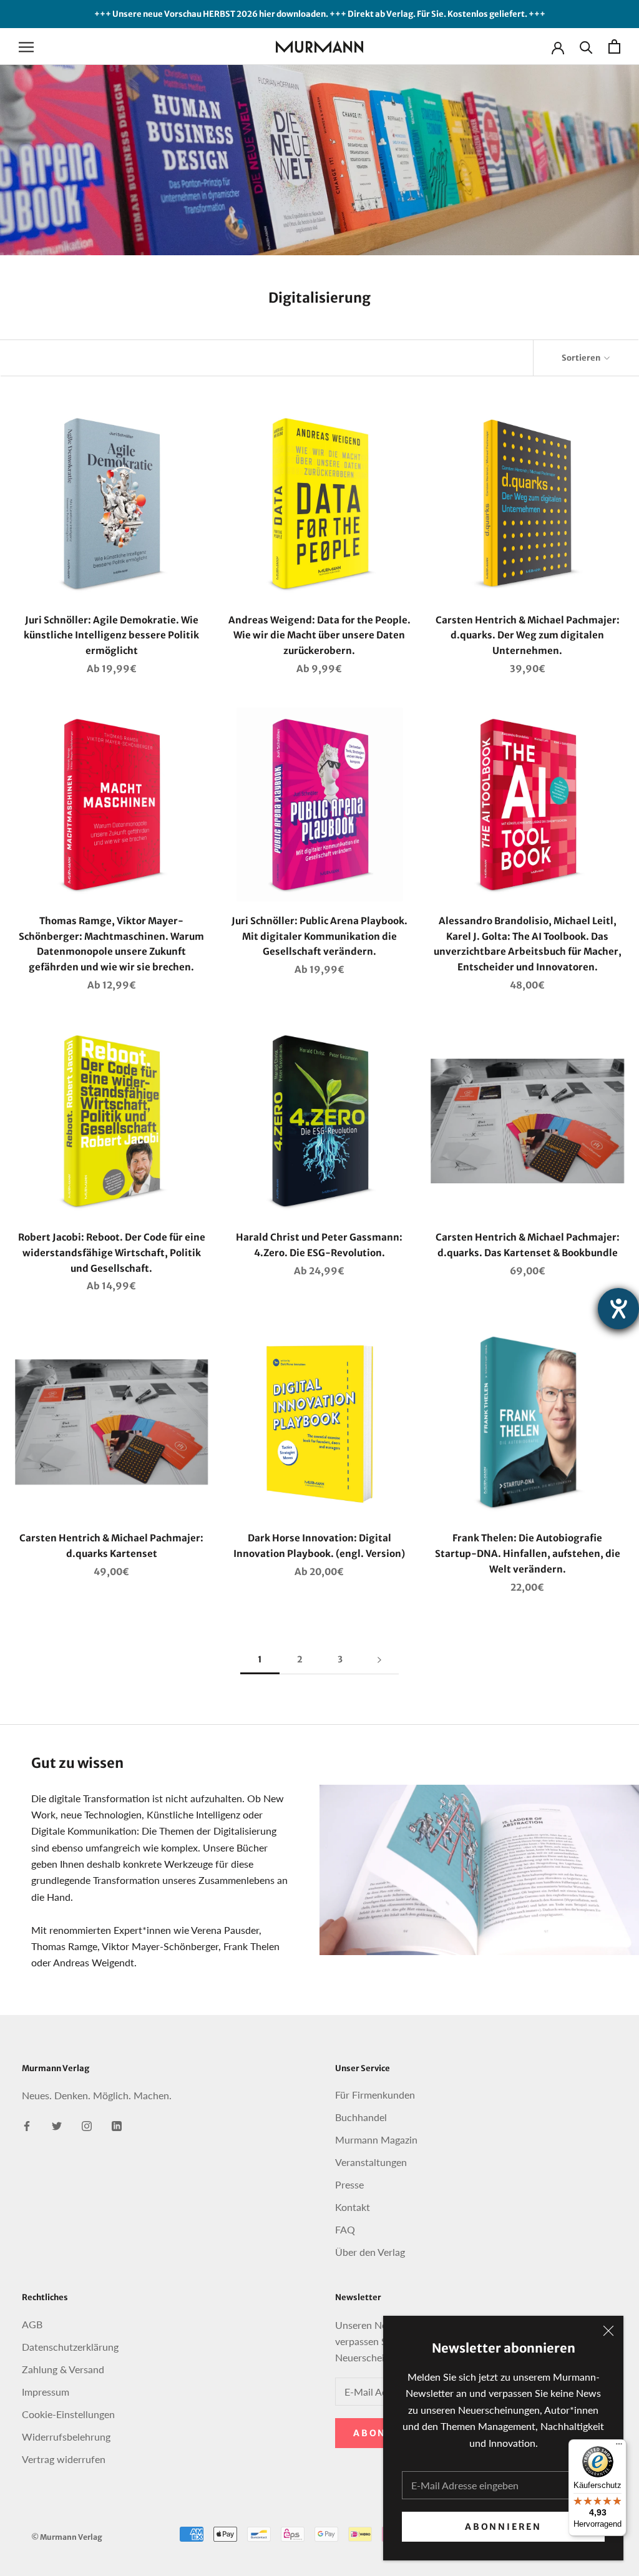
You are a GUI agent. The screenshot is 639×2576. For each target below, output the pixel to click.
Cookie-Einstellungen (68, 2414)
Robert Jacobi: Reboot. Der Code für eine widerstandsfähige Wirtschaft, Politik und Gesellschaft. (112, 1253)
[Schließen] (608, 2331)
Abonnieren (503, 2527)
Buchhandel (361, 2117)
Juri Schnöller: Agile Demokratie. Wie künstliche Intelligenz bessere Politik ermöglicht (111, 636)
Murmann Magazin (376, 2139)
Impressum (46, 2392)
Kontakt (353, 2207)
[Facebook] (27, 2125)
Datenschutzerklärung (70, 2347)
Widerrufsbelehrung (66, 2437)
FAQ (345, 2229)
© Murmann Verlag (67, 2537)
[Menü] (619, 2447)
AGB (32, 2324)
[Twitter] (57, 2125)
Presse (349, 2184)
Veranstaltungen (371, 2162)
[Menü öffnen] (26, 47)
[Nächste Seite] (379, 1660)
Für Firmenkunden (375, 2095)
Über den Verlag (370, 2252)
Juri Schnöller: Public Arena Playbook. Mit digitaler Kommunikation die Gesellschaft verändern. (319, 936)
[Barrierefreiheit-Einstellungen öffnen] (618, 1309)
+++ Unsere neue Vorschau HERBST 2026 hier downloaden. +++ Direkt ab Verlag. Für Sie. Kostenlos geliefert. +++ (320, 14)
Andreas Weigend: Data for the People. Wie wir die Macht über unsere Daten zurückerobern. (319, 636)
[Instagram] (87, 2125)
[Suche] (586, 46)
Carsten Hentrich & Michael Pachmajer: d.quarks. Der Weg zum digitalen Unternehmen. (528, 636)
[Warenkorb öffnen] (614, 46)
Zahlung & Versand (63, 2369)
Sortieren (582, 358)
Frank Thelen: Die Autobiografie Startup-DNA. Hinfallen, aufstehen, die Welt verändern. (528, 1554)
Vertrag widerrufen (64, 2459)
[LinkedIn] (117, 2125)
